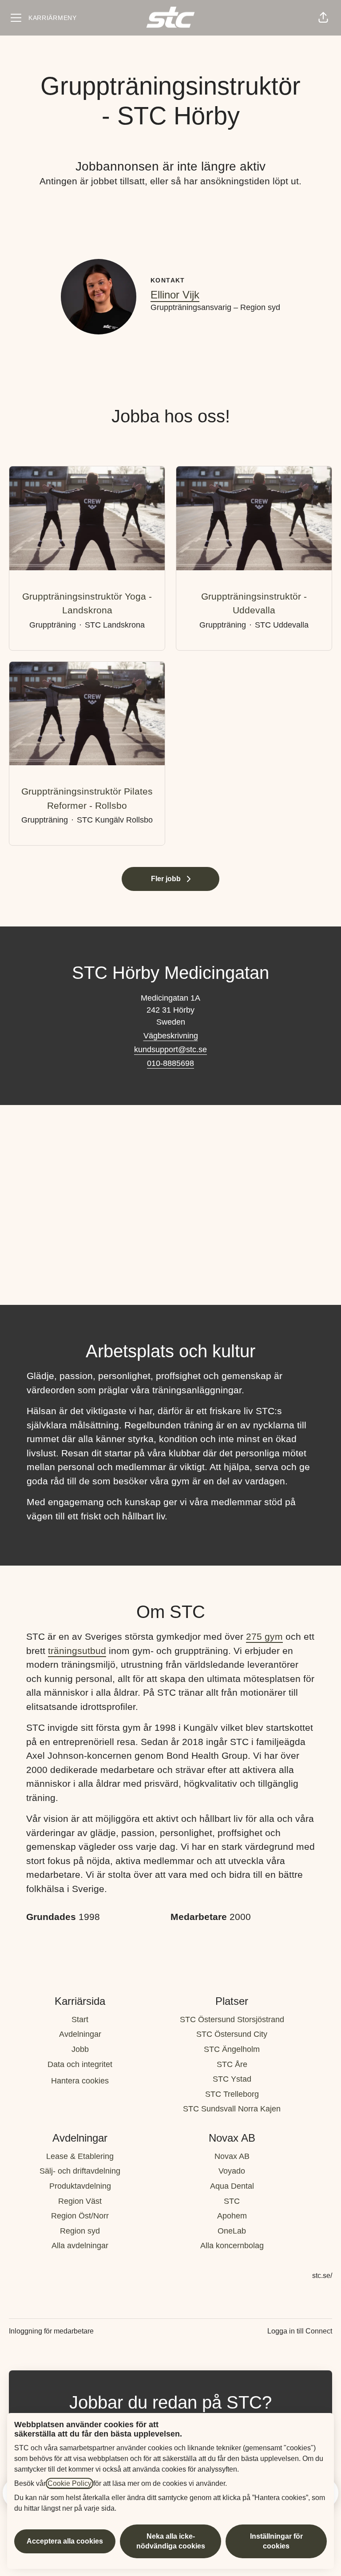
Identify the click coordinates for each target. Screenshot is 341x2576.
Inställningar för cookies (276, 2541)
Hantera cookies (80, 2081)
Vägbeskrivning (171, 1036)
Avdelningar (80, 2034)
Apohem (232, 2216)
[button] (323, 18)
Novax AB (232, 2156)
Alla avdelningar (80, 2246)
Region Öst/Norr (80, 2216)
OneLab (232, 2231)
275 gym (264, 1636)
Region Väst (80, 2201)
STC (232, 2201)
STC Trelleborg (232, 2094)
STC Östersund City (232, 2034)
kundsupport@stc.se (170, 1049)
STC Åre (232, 2064)
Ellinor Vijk (175, 295)
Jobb (80, 2049)
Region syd (80, 2231)
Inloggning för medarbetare (51, 2331)
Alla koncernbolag (232, 2246)
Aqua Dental (232, 2186)
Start (80, 2019)
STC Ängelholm (232, 2049)
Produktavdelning (80, 2186)
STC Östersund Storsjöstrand (232, 2019)
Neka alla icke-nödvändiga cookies (171, 2541)
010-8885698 (170, 1063)
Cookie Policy (69, 2483)
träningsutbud (77, 1651)
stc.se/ (322, 2276)
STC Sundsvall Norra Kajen (232, 2109)
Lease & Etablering (80, 2156)
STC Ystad (232, 2079)
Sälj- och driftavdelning (80, 2171)
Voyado (232, 2171)
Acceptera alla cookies (65, 2541)
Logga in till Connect (300, 2331)
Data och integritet (80, 2064)
